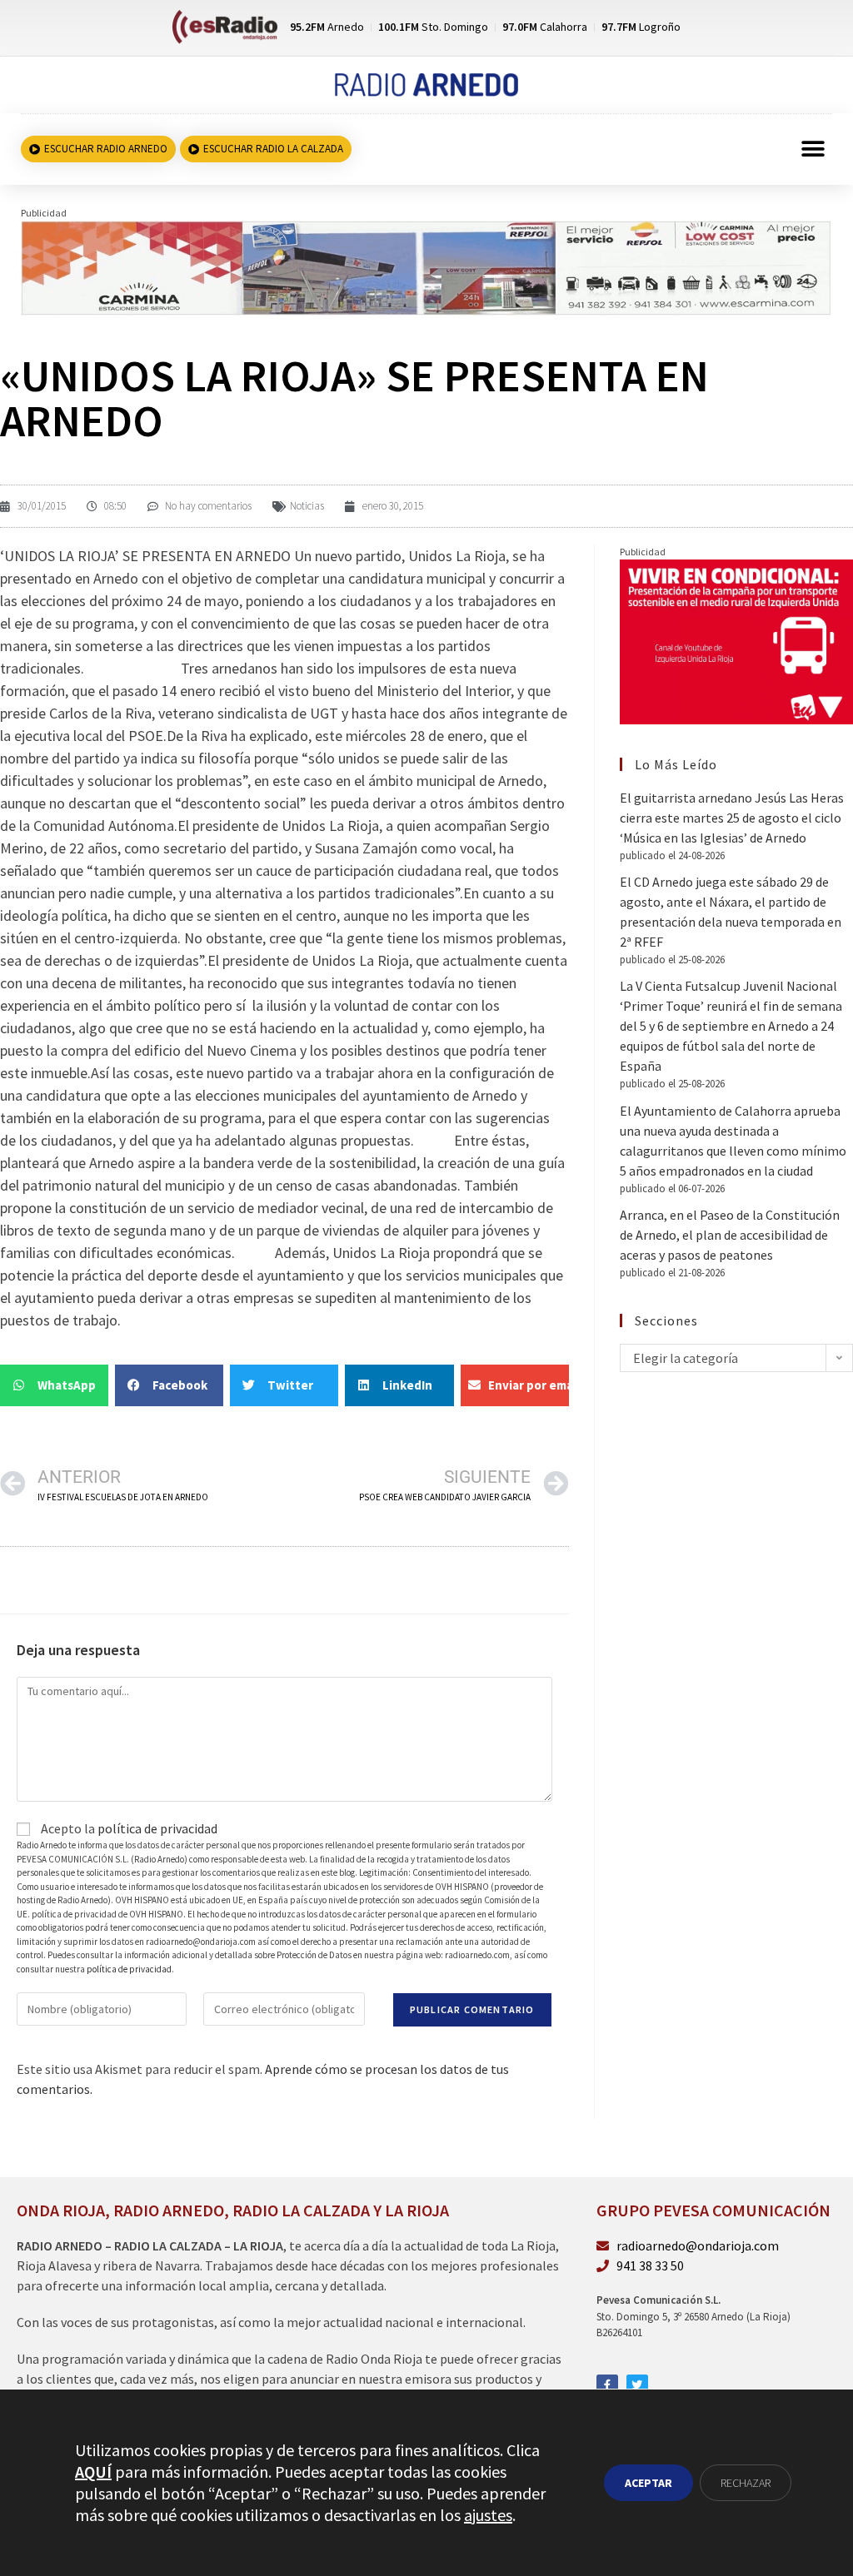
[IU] (736, 640)
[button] (813, 149)
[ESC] (426, 266)
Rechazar (746, 2483)
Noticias (307, 506)
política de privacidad (157, 1828)
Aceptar (648, 2483)
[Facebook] (607, 2385)
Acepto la (128, 1828)
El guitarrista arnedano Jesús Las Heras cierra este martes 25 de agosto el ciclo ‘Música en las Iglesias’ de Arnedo (732, 818)
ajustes (488, 2515)
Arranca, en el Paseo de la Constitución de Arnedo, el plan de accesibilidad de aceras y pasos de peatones (730, 1235)
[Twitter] (637, 2385)
